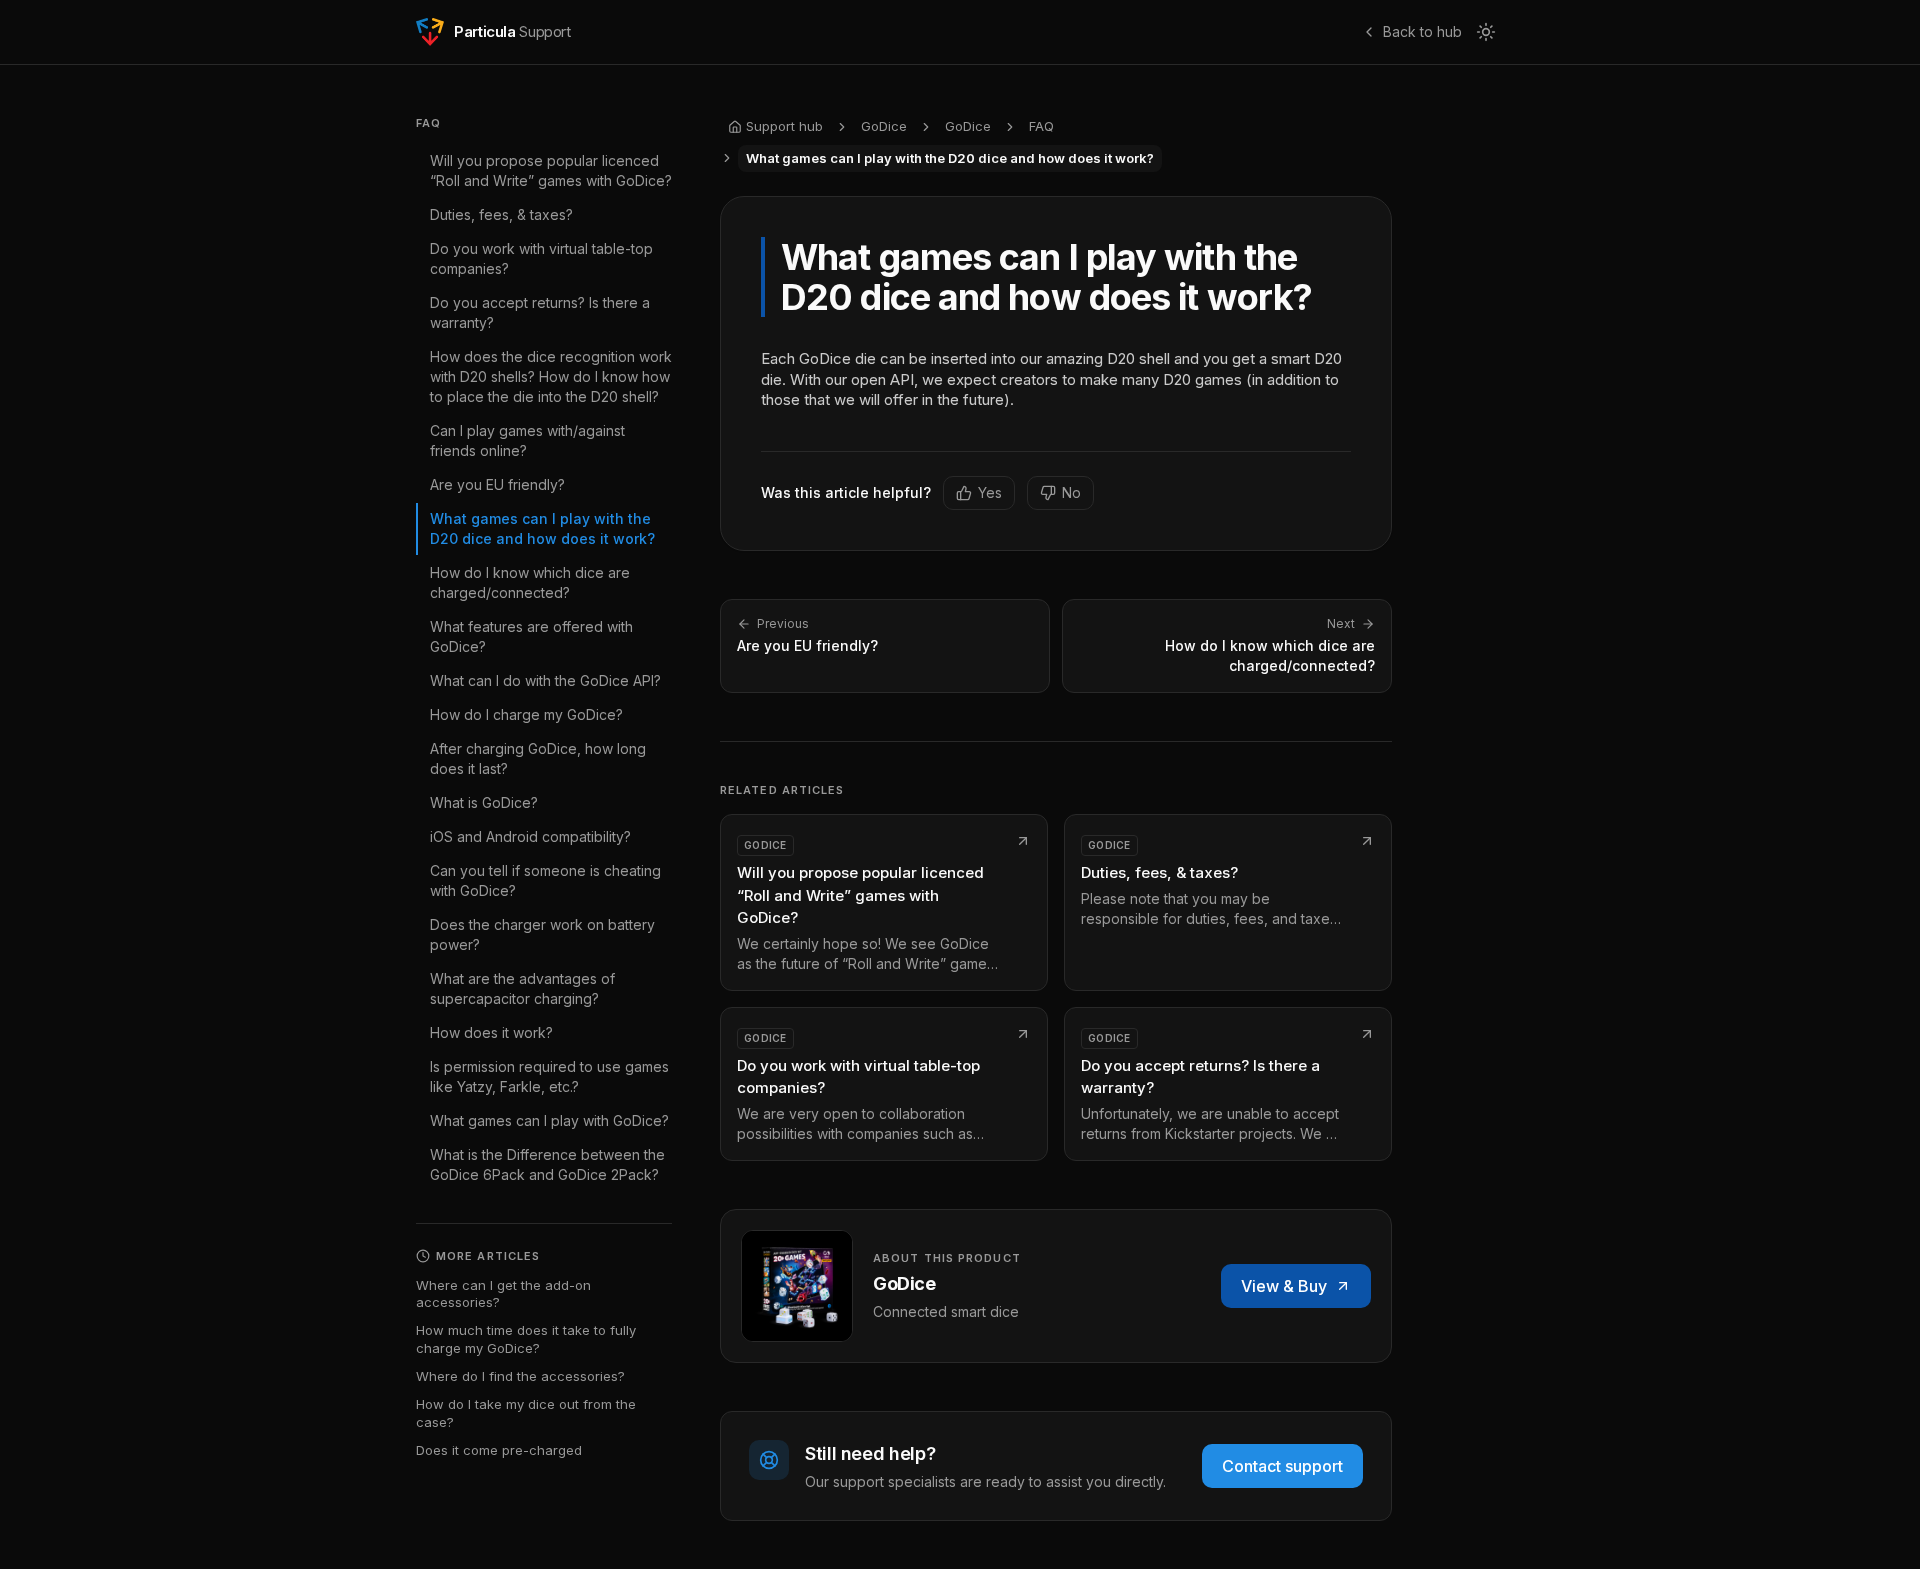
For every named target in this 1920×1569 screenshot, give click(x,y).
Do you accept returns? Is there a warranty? (540, 312)
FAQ (1041, 126)
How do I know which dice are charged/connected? (530, 582)
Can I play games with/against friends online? (527, 440)
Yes (990, 492)
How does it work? (491, 1032)
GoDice (884, 126)
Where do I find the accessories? (520, 1376)
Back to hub (1422, 31)
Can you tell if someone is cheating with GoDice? (545, 880)
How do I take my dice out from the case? (526, 1413)
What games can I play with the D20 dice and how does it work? (542, 528)
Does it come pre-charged (499, 1450)
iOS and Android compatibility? (530, 836)
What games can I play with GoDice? (549, 1120)
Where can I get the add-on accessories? (503, 1294)
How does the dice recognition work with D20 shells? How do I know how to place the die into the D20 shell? (551, 376)
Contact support (1282, 1466)
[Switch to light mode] (1486, 32)
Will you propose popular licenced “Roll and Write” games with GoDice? (551, 170)
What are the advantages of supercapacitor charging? (522, 988)
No (1071, 492)
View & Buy (1284, 1286)
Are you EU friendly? (497, 484)
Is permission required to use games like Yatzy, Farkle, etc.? (549, 1076)
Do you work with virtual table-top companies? (541, 258)
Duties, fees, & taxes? (501, 214)
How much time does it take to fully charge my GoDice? (526, 1339)
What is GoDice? (484, 802)
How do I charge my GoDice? (526, 714)
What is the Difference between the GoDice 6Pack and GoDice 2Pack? (547, 1164)
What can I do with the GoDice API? (545, 680)
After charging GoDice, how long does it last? (538, 758)
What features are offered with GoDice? (531, 636)
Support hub (784, 126)
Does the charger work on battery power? (542, 934)
